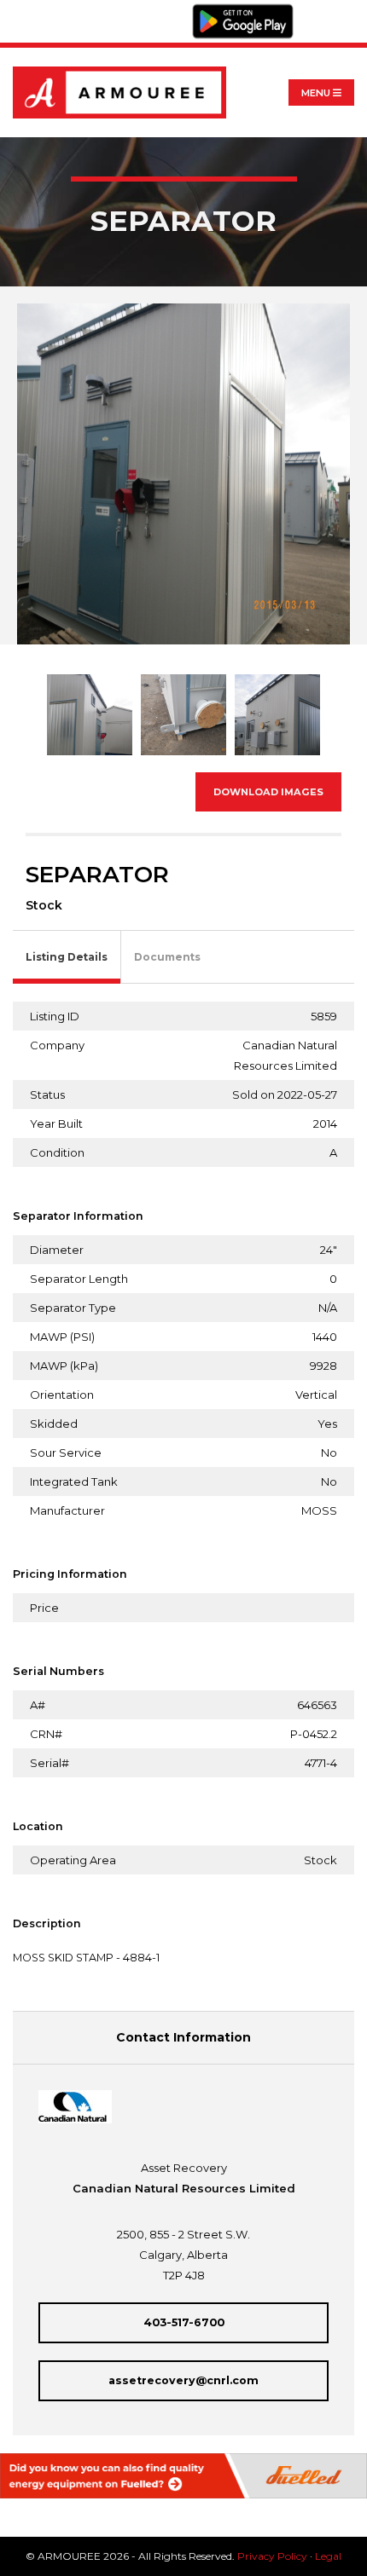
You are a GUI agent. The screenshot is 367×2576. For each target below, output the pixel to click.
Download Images (268, 792)
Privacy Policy (272, 2556)
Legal (328, 2556)
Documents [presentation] (167, 957)
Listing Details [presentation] (67, 957)
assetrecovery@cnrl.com (183, 2380)
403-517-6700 (184, 2322)
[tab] (67, 958)
